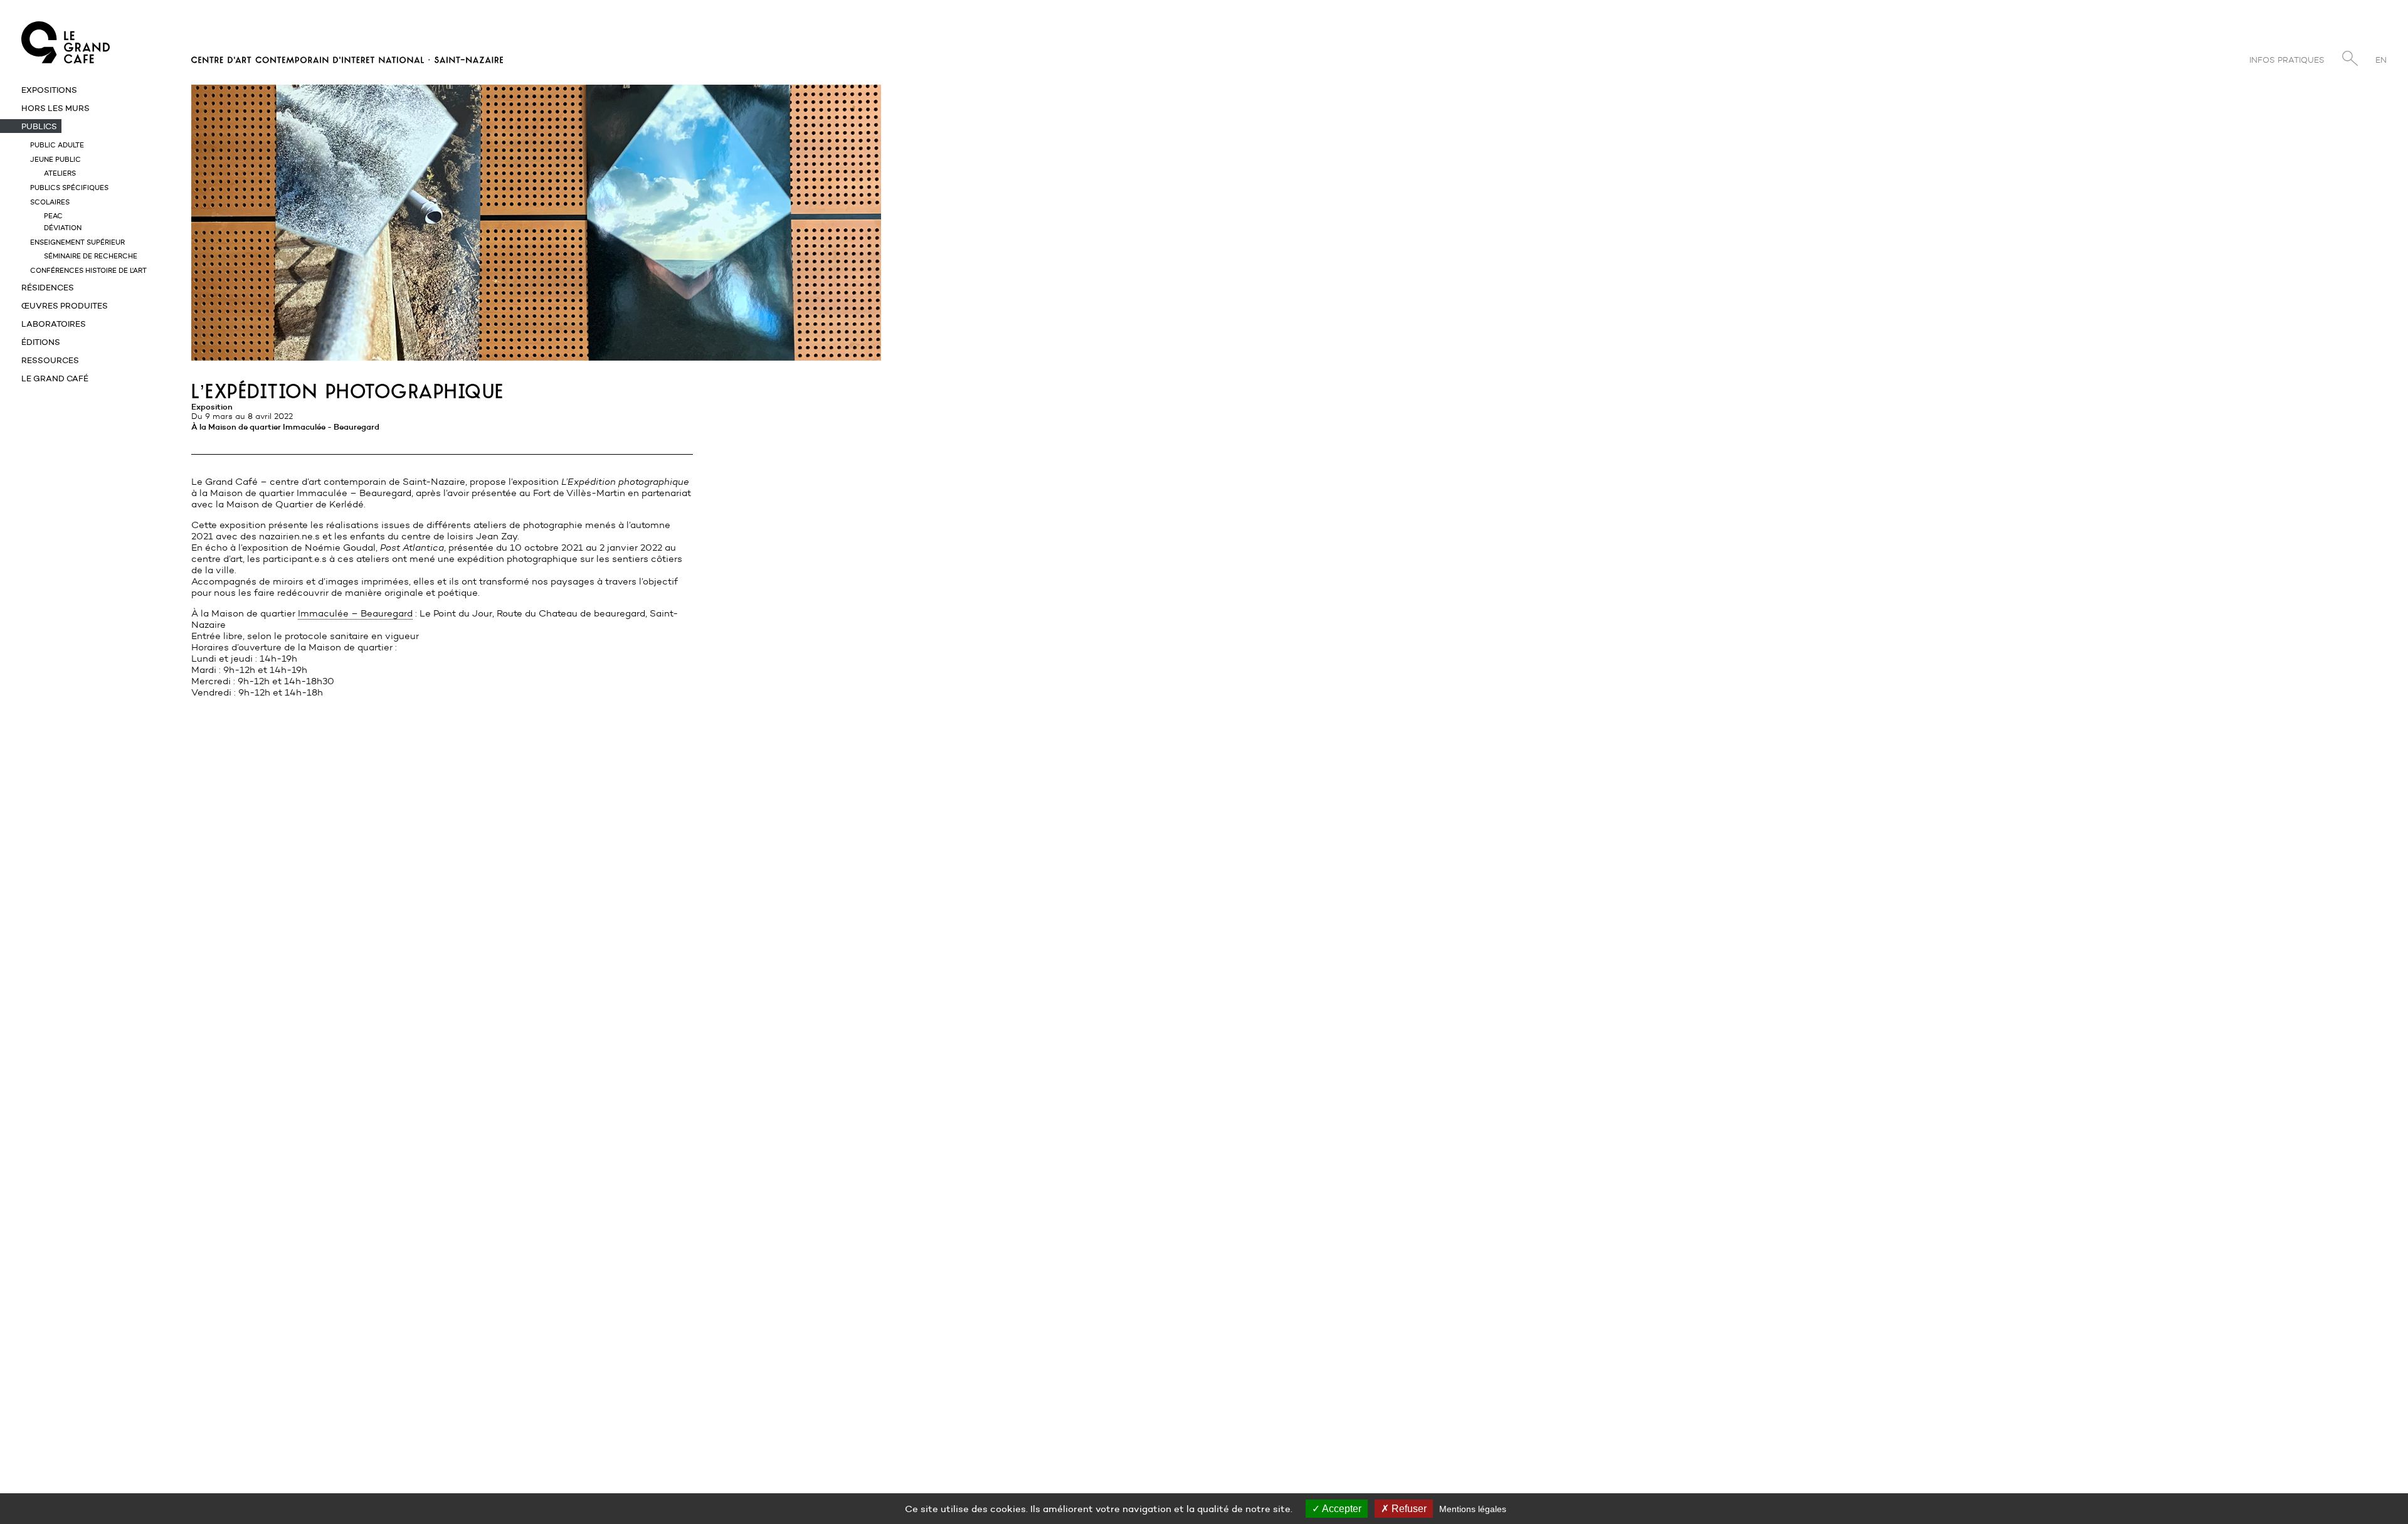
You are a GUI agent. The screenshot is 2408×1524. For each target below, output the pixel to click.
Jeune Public (55, 159)
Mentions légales (1473, 1509)
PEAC (53, 216)
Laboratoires (54, 324)
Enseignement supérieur (77, 242)
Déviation (63, 228)
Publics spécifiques (69, 188)
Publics (39, 126)
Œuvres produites (65, 305)
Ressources (50, 360)
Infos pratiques (2287, 60)
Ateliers (60, 173)
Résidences (48, 287)
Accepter (1341, 1509)
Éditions (41, 342)
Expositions (49, 90)
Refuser (1408, 1509)
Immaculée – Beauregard (355, 613)
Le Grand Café (55, 378)
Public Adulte (57, 145)
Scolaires (50, 202)
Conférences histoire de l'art (88, 270)
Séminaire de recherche (91, 256)
